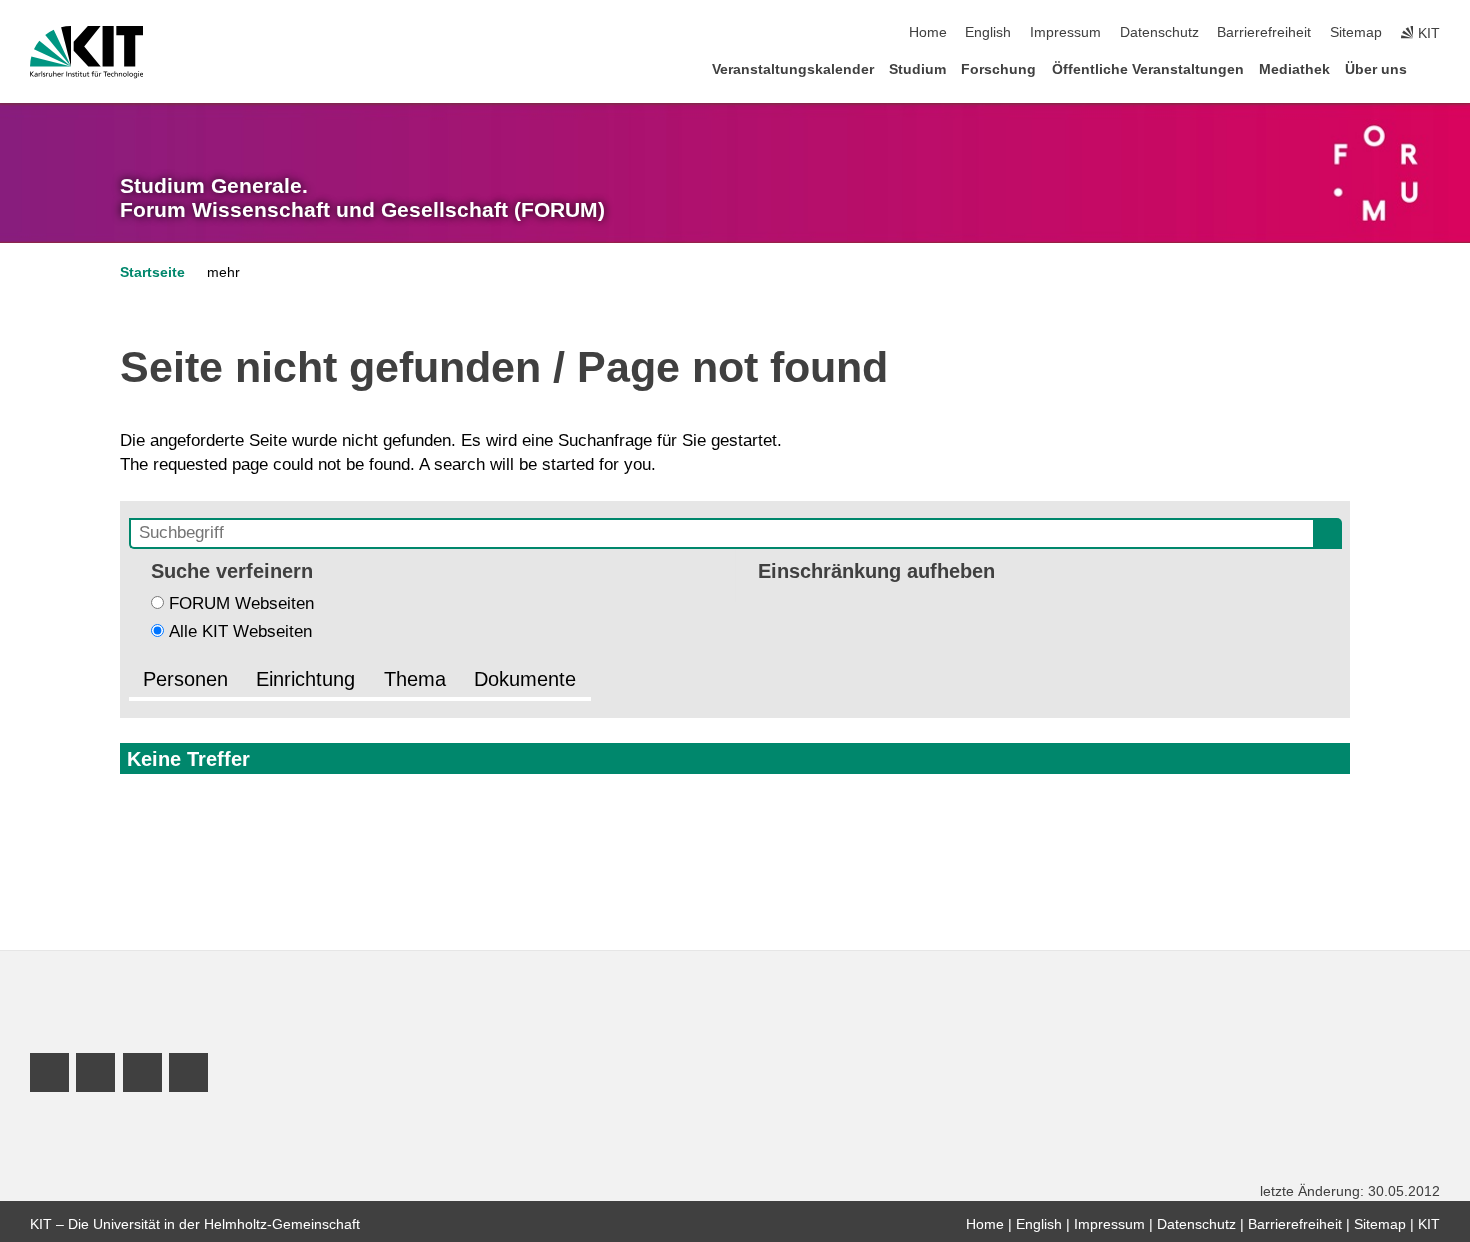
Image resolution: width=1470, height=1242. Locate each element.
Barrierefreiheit (1264, 32)
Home (928, 32)
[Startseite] (1434, 68)
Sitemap (1356, 32)
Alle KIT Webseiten (240, 631)
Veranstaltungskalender (793, 69)
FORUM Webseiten (241, 603)
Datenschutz (1159, 32)
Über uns (1376, 69)
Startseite (152, 272)
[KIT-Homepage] (86, 52)
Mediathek (1294, 69)
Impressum (1065, 32)
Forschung (998, 69)
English (988, 32)
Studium (917, 69)
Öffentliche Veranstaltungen (1148, 69)
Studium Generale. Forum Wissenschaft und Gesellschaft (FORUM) (362, 198)
